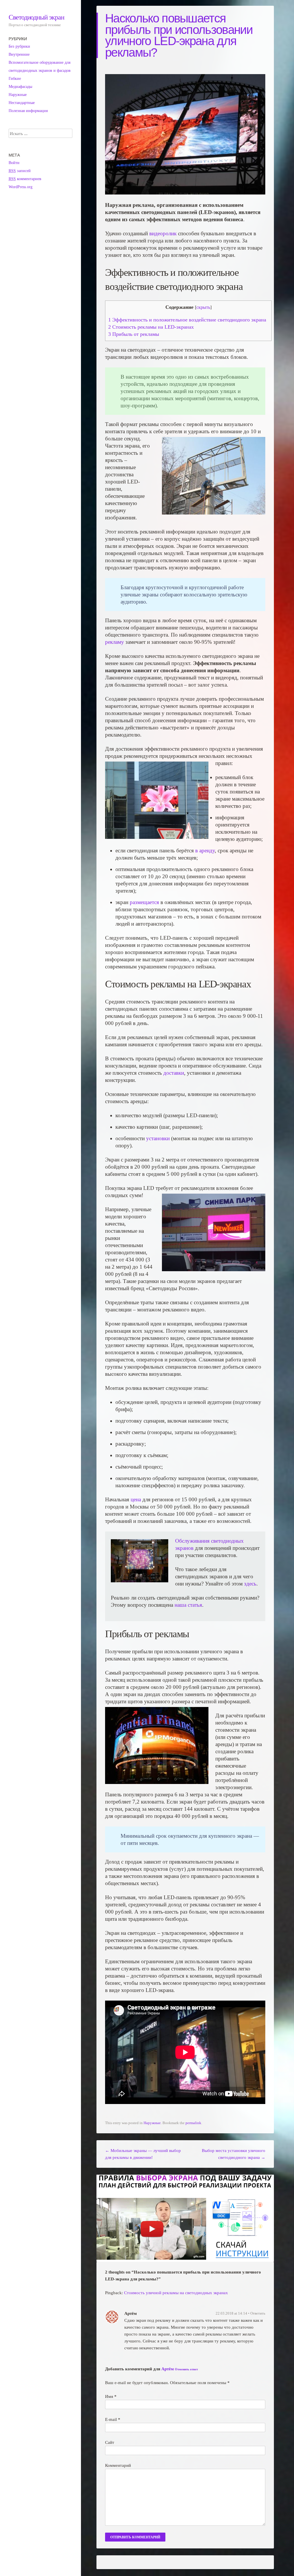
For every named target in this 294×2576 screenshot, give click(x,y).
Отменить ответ (186, 2369)
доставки (174, 1073)
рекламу (115, 642)
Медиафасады (20, 87)
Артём (168, 2369)
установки (158, 1138)
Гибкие (15, 79)
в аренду (204, 850)
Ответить (258, 2313)
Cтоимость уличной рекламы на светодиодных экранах (176, 2293)
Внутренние (19, 54)
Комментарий (118, 2465)
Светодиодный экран (36, 17)
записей (20, 171)
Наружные (152, 2123)
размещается (144, 902)
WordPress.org (21, 187)
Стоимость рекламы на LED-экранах (151, 327)
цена (136, 1499)
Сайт (110, 2442)
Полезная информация (28, 111)
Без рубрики (19, 46)
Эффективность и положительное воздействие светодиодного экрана (187, 320)
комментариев (25, 179)
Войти (14, 163)
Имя (111, 2396)
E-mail (113, 2419)
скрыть (203, 307)
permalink (193, 2123)
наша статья (188, 1605)
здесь (250, 1584)
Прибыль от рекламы (134, 334)
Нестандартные (22, 103)
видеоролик (163, 233)
